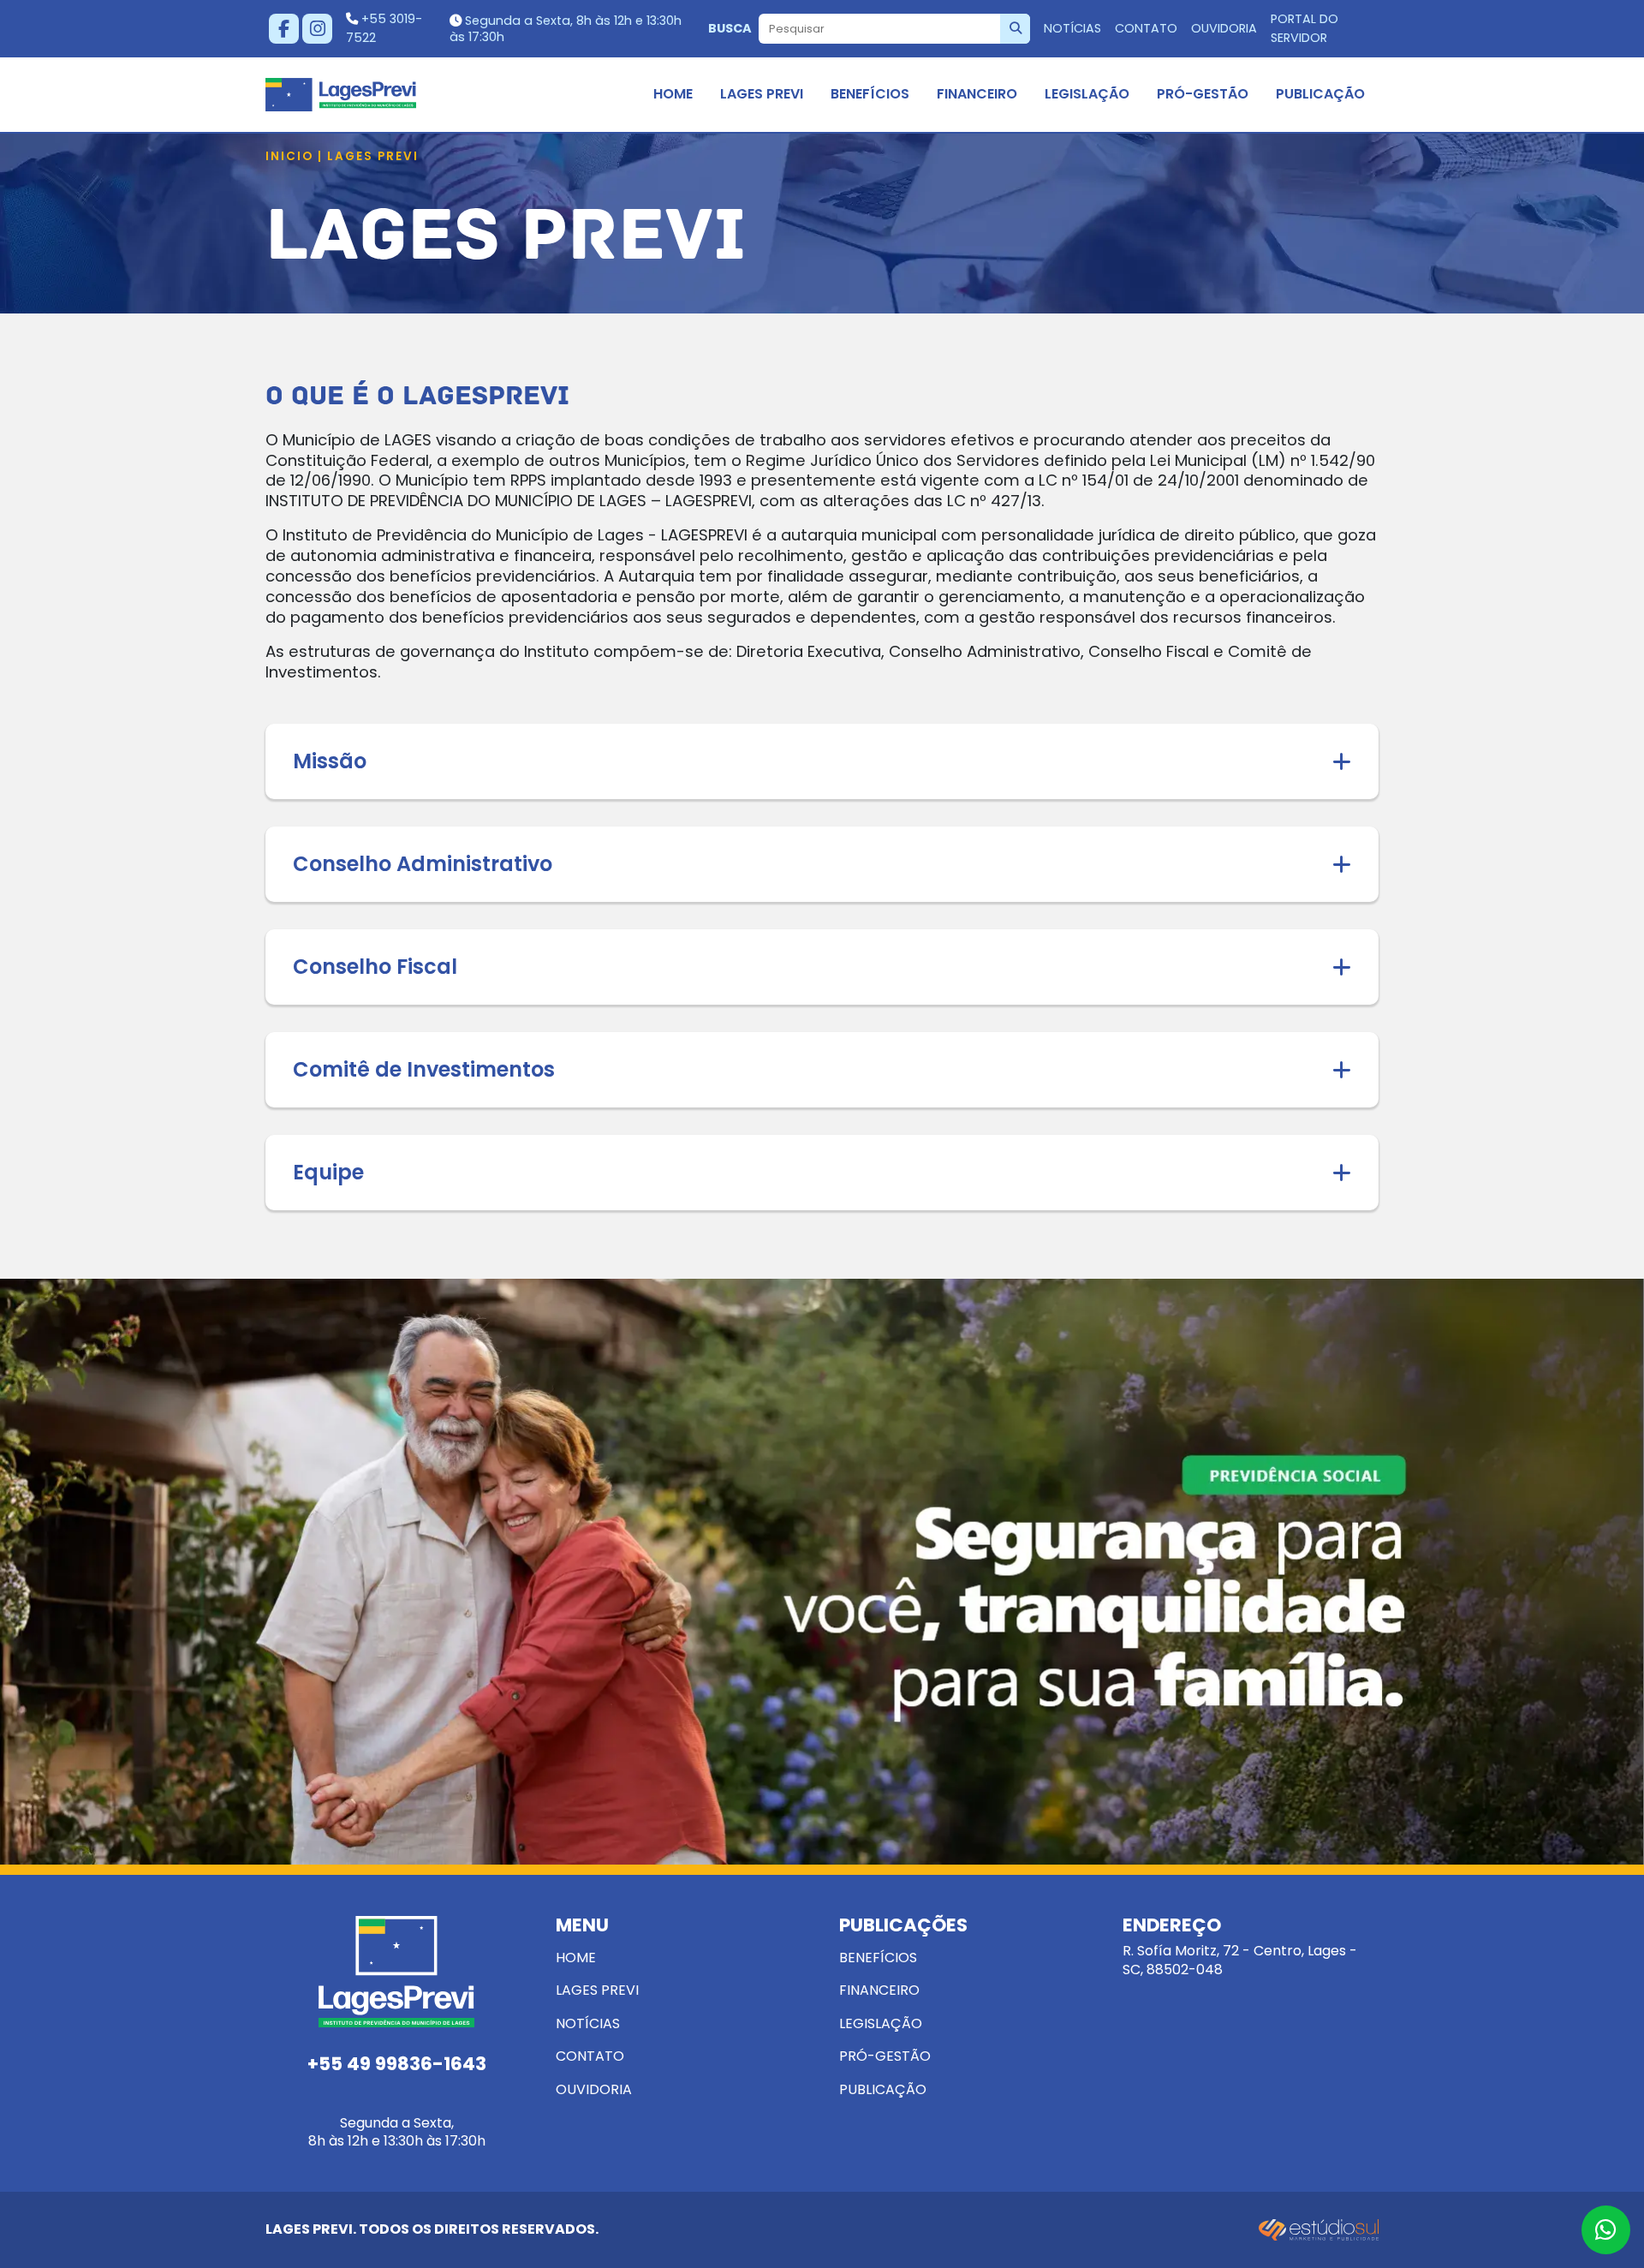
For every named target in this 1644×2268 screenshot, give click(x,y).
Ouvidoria (594, 2089)
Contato (590, 2056)
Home (673, 94)
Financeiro (977, 94)
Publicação (1320, 94)
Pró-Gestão (1203, 94)
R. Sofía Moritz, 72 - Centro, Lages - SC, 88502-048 (1240, 1948)
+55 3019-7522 (384, 28)
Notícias (588, 2023)
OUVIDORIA (1224, 28)
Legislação (1087, 94)
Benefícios (870, 94)
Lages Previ (762, 94)
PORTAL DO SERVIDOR (1304, 28)
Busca (730, 28)
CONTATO (1146, 28)
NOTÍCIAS (1072, 28)
